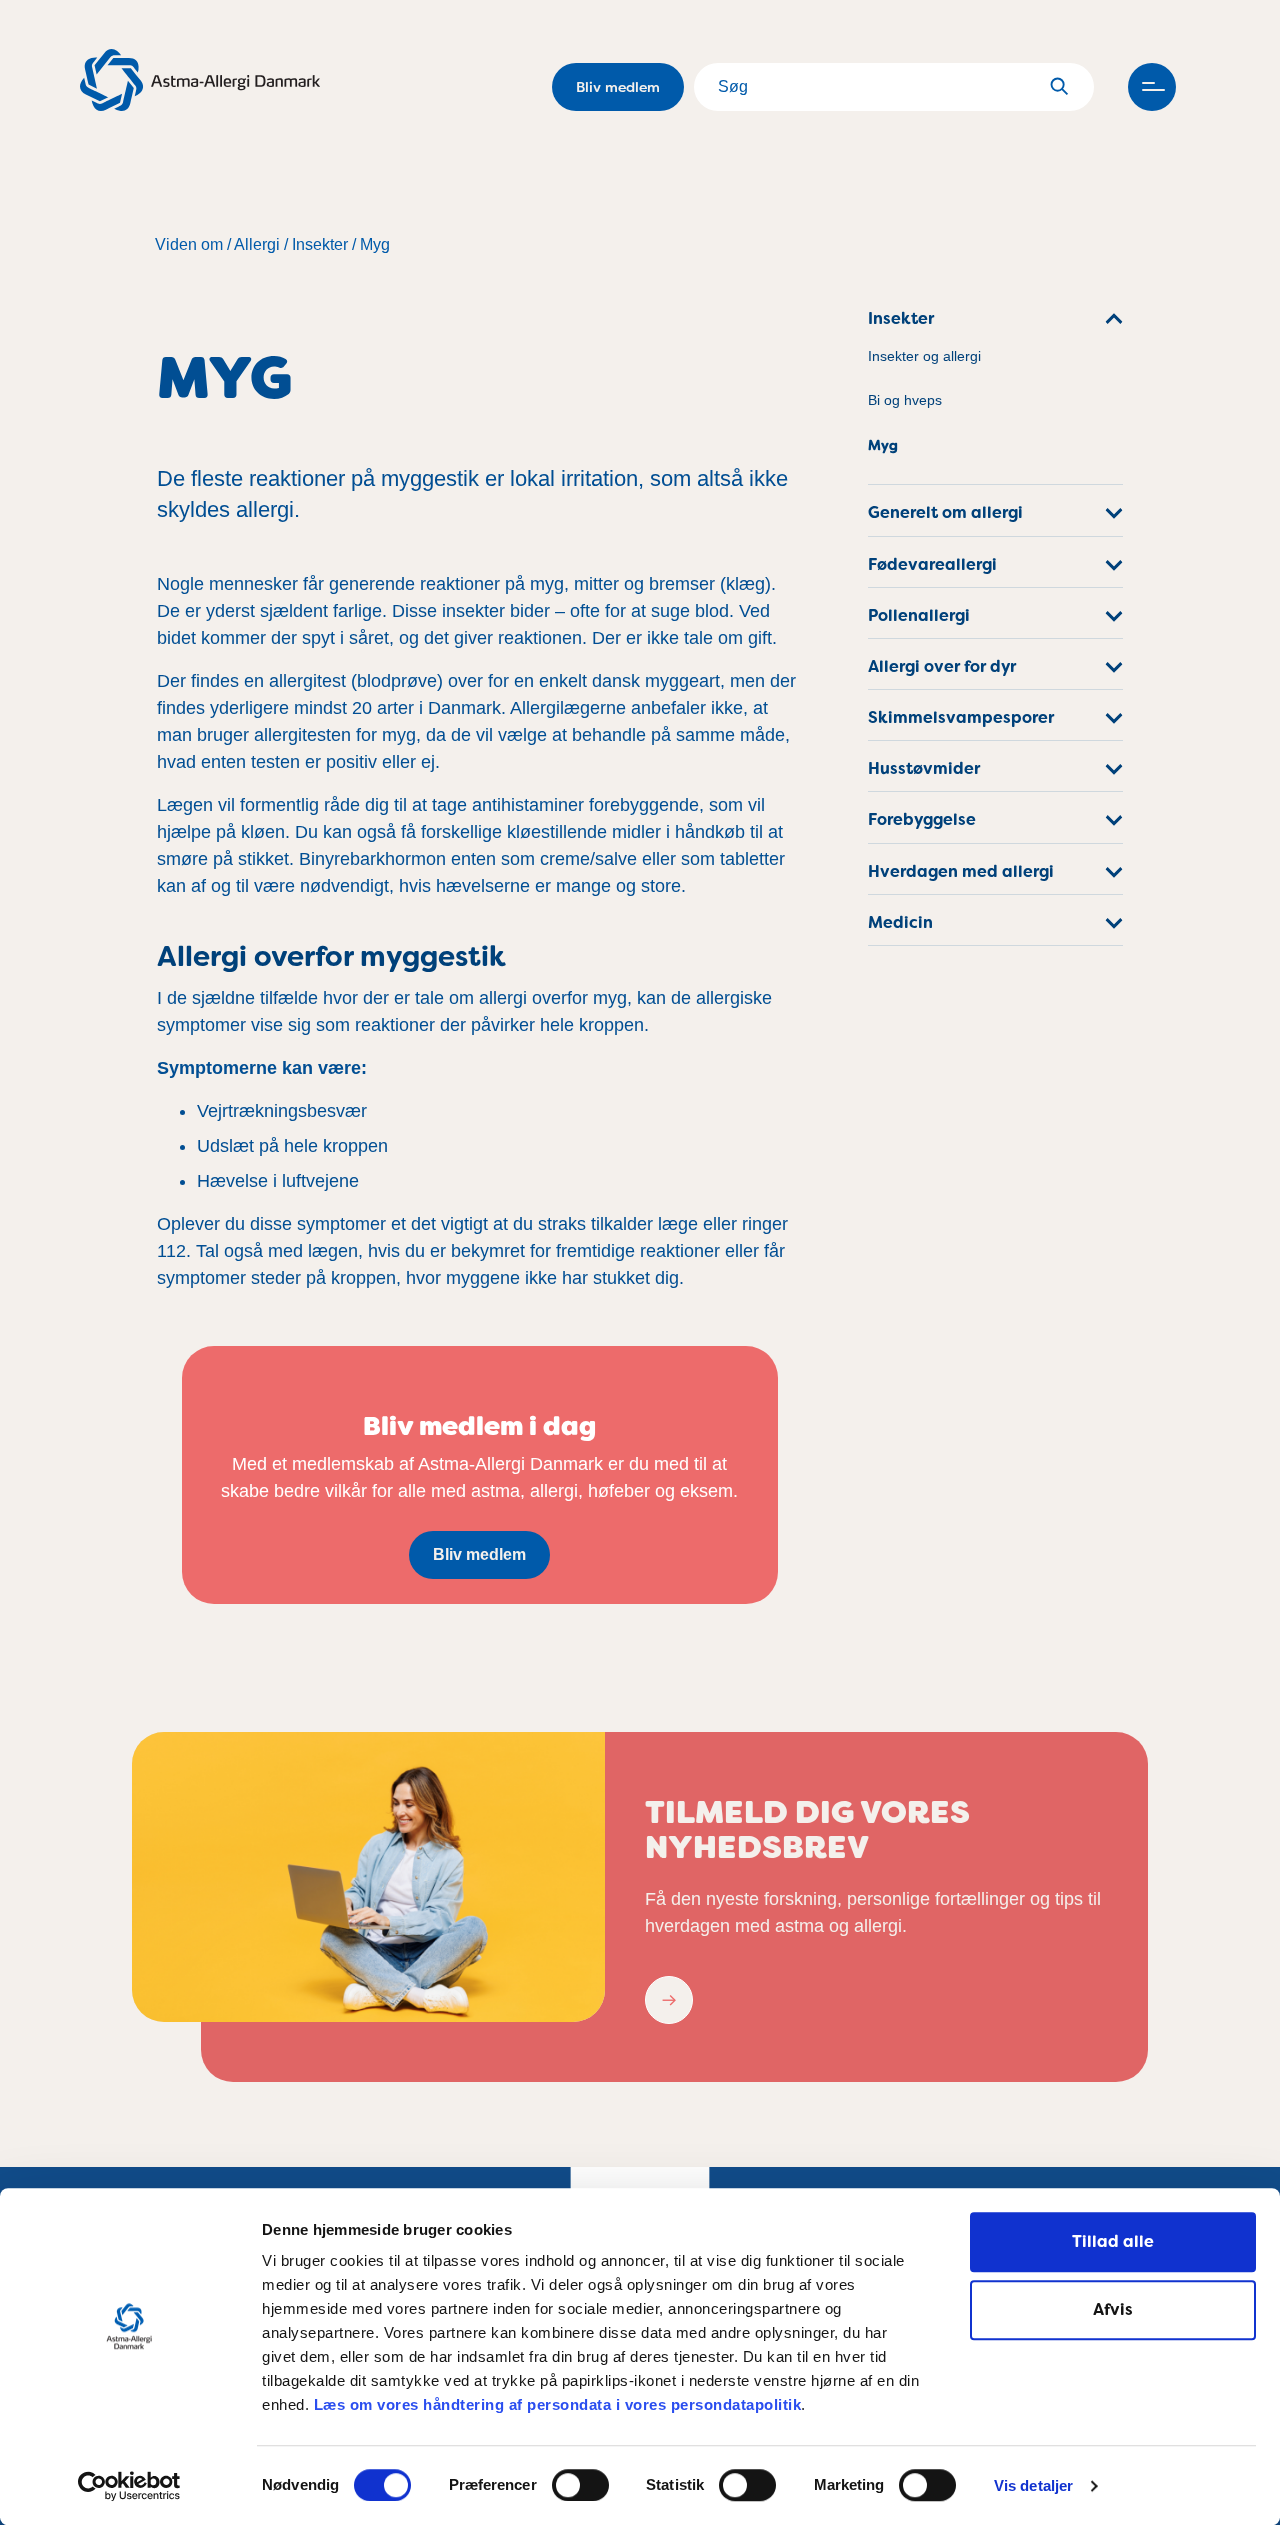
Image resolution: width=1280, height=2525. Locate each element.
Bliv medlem (618, 87)
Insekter (320, 244)
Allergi (257, 244)
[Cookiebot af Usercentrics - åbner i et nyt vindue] (129, 2486)
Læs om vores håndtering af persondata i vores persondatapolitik (555, 2404)
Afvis (1113, 2309)
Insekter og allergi (924, 356)
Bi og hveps (905, 400)
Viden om (189, 244)
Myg (375, 244)
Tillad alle (1113, 2241)
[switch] (580, 2485)
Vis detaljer (1033, 2486)
